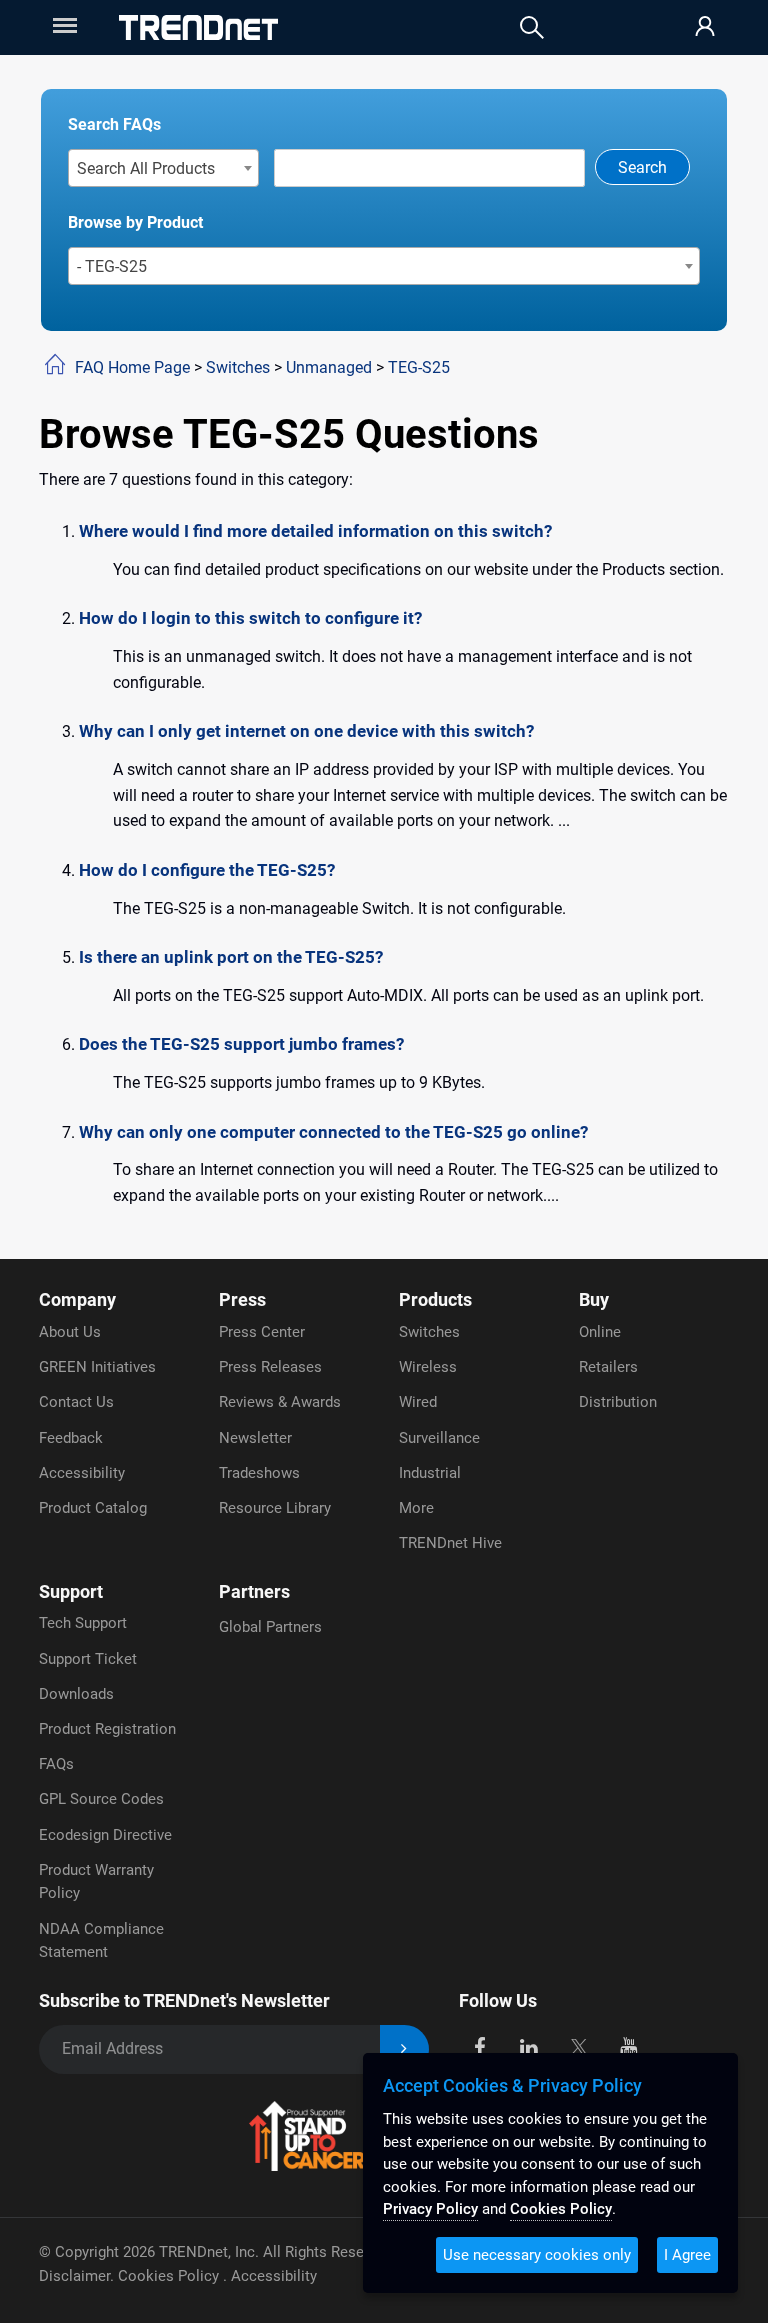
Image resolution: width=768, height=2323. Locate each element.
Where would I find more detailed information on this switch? (315, 531)
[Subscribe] (404, 2049)
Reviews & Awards (280, 1402)
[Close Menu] (63, 25)
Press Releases (270, 1367)
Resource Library (275, 1508)
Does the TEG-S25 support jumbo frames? (241, 1044)
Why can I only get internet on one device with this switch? (306, 731)
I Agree (687, 2255)
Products (435, 1299)
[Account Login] (705, 27)
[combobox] (164, 168)
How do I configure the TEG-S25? (207, 870)
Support (71, 1591)
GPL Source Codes (101, 1799)
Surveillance (439, 1438)
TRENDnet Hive (450, 1543)
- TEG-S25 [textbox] (112, 266)
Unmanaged (329, 367)
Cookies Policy (170, 2276)
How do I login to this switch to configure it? (250, 618)
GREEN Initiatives (97, 1367)
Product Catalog (93, 1508)
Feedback (71, 1438)
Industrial (430, 1473)
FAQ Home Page (132, 367)
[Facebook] (479, 2045)
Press (242, 1299)
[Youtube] (628, 2045)
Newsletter (255, 1438)
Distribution (618, 1402)
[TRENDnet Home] (198, 27)
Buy (594, 1299)
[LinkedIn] (529, 2045)
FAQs (56, 1764)
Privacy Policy (430, 2209)
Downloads (76, 1694)
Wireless (428, 1367)
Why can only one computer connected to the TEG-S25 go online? (333, 1132)
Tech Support (83, 1623)
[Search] (532, 27)
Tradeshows (259, 1473)
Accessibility (82, 1473)
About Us (70, 1332)
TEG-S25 (419, 367)
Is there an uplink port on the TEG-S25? (231, 957)
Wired (418, 1402)
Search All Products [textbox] (146, 168)
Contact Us (76, 1402)
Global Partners (270, 1627)
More (416, 1508)
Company (77, 1299)
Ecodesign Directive (105, 1835)
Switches (238, 367)
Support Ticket (88, 1659)
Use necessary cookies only (537, 2255)
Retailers (608, 1367)
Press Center (262, 1332)
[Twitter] (578, 2045)
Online (600, 1332)
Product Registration (107, 1729)
